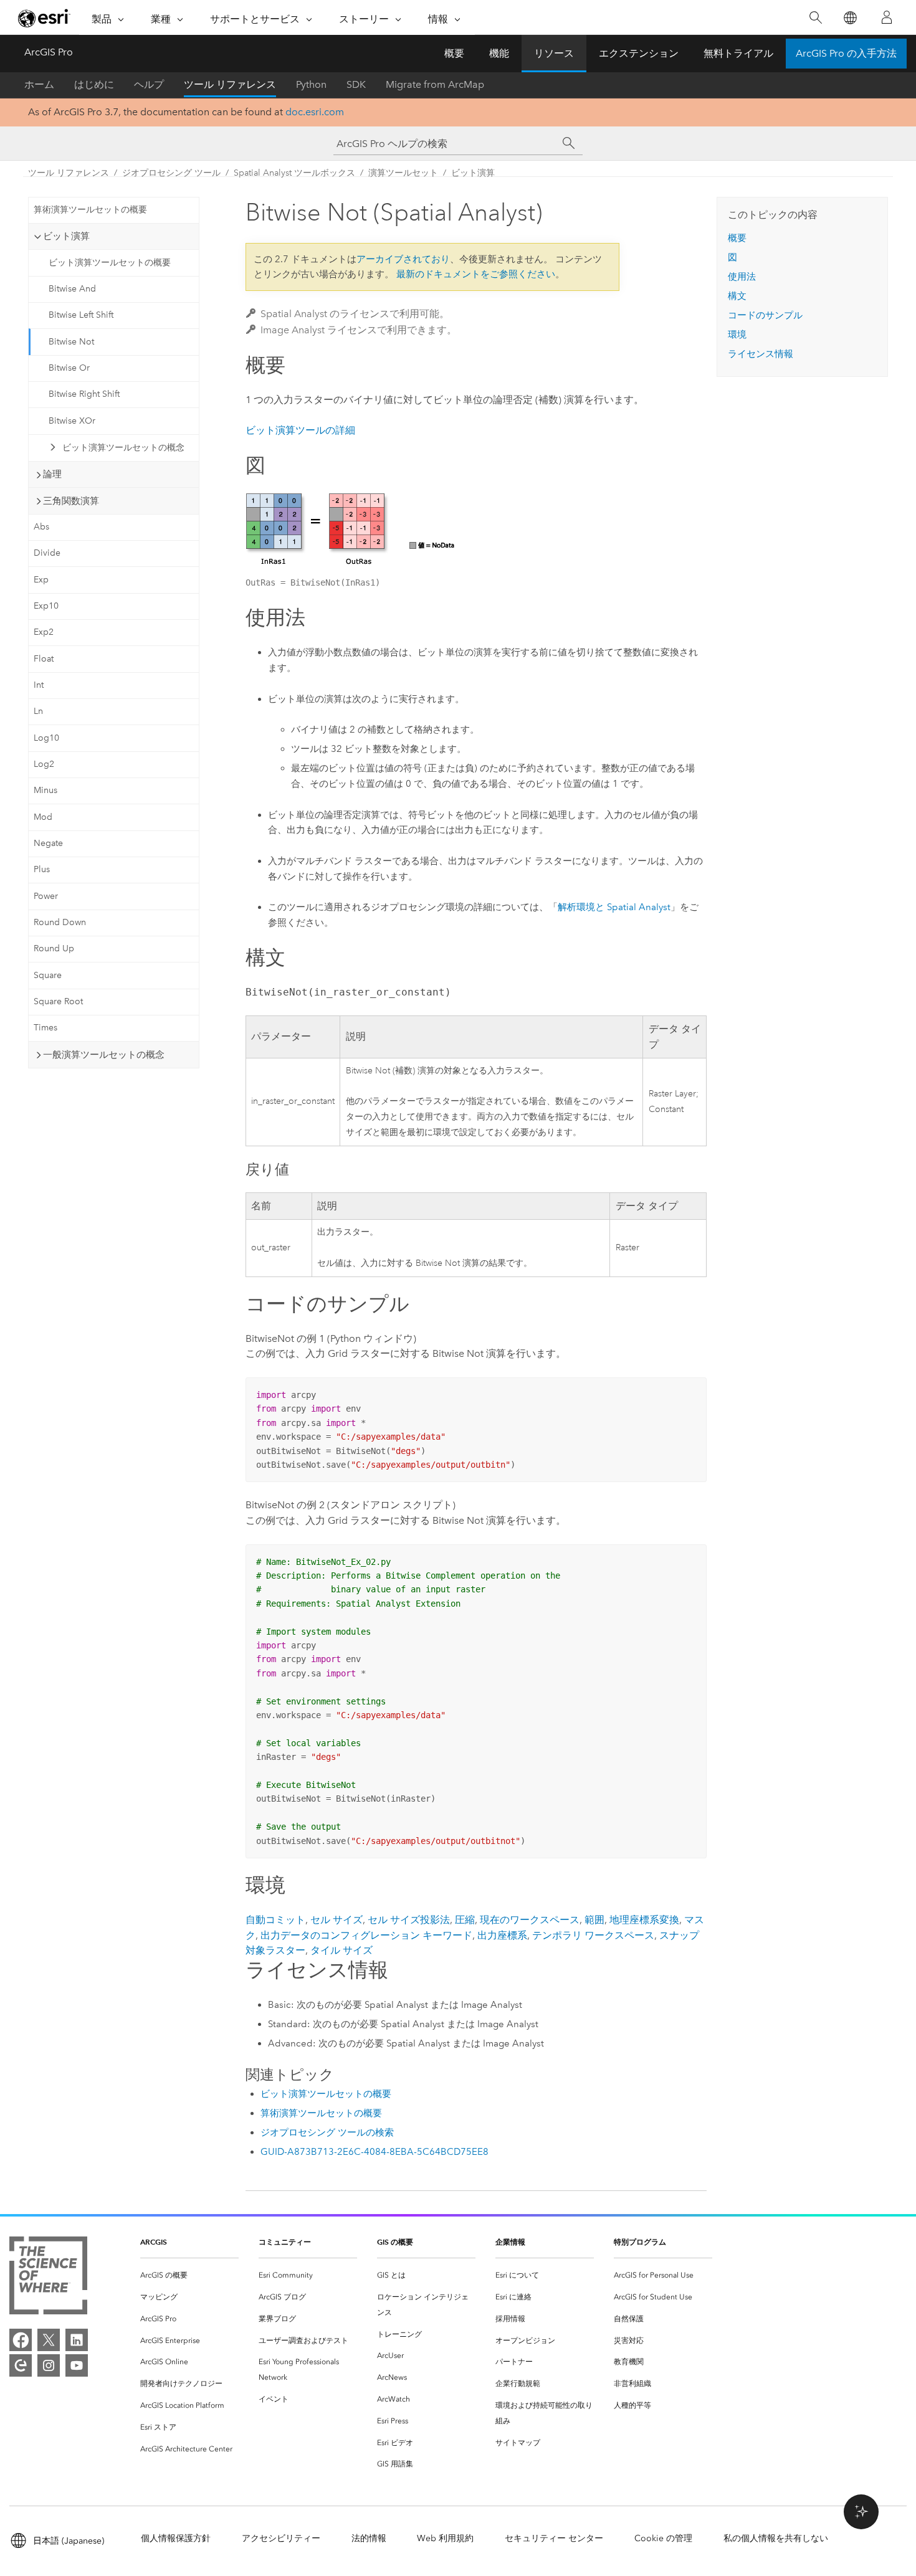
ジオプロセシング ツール (171, 173)
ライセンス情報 (761, 354)
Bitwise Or (69, 368)
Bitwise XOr (72, 421)
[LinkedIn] (77, 2340)
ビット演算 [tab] (66, 236)
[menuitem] (189, 2275)
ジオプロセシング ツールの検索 (327, 2132)
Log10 (46, 738)
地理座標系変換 (644, 1920)
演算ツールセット (403, 173)
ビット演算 (473, 173)
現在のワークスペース (530, 1920)
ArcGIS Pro (49, 52)
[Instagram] (49, 2365)
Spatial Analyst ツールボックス (294, 173)
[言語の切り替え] (850, 18)
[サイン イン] (887, 17)
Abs (41, 527)
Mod (43, 817)
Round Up (54, 948)
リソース (554, 53)
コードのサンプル (765, 315)
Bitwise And (72, 289)
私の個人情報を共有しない (776, 2538)
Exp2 (44, 632)
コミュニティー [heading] (285, 2242)
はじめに (94, 84)
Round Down (60, 922)
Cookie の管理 (663, 2538)
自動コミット (275, 1920)
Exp (41, 580)
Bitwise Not (71, 342)
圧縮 (465, 1920)
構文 (737, 296)
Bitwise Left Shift (81, 315)
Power (46, 896)
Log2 (44, 764)
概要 (454, 53)
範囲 (594, 1920)
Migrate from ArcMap (435, 84)
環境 (737, 335)
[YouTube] (77, 2365)
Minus (45, 790)
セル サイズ (336, 1920)
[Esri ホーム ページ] (44, 18)
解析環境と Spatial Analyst (614, 907)
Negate (48, 843)
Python (311, 84)
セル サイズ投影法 (409, 1920)
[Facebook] (21, 2340)
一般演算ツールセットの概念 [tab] (104, 1055)
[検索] (815, 18)
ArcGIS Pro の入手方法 (846, 53)
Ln (38, 711)
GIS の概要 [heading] (395, 2242)
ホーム (39, 84)
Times (45, 1028)
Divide (47, 553)
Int (39, 685)
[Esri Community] (21, 2365)
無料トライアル (738, 53)
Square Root (58, 1001)
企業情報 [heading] (510, 2242)
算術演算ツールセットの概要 (90, 210)
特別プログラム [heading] (640, 2242)
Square (48, 975)
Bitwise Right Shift (84, 394)
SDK (356, 84)
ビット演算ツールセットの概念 (123, 448)
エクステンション (639, 53)
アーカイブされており (403, 259)
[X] (49, 2340)
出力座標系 (502, 1935)
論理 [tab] (52, 474)
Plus (42, 869)
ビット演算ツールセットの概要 (110, 263)
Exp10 (46, 606)
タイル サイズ (341, 1950)
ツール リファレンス (230, 84)
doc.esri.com (315, 112)
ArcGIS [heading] (154, 2242)
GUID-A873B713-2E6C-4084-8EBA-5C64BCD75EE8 (375, 2152)
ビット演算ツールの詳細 (300, 430)
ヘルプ (149, 84)
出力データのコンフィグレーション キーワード (366, 1935)
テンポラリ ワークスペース (593, 1935)
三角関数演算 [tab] (71, 501)
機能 (499, 53)
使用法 (742, 277)
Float (44, 659)
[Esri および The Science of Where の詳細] (48, 2278)
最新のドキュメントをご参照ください (476, 274)
